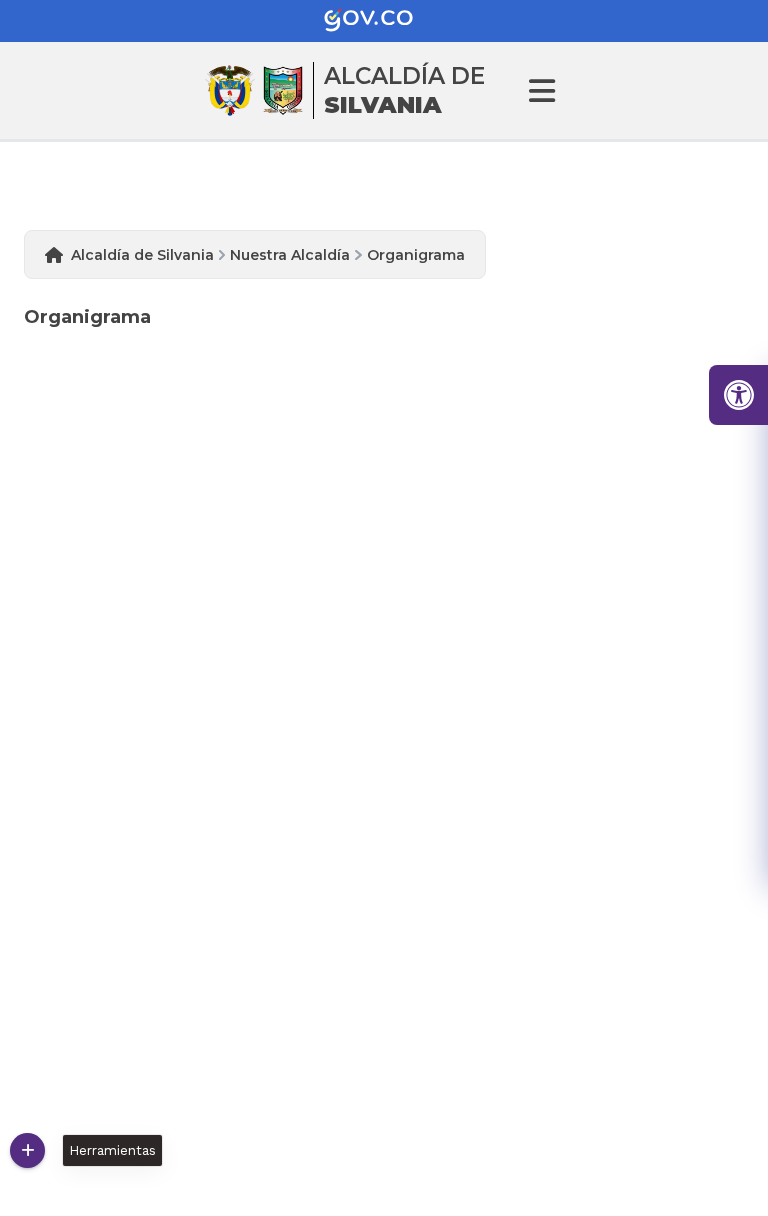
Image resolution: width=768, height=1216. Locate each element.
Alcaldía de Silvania (142, 255)
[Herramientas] (27, 1150)
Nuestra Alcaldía (290, 255)
